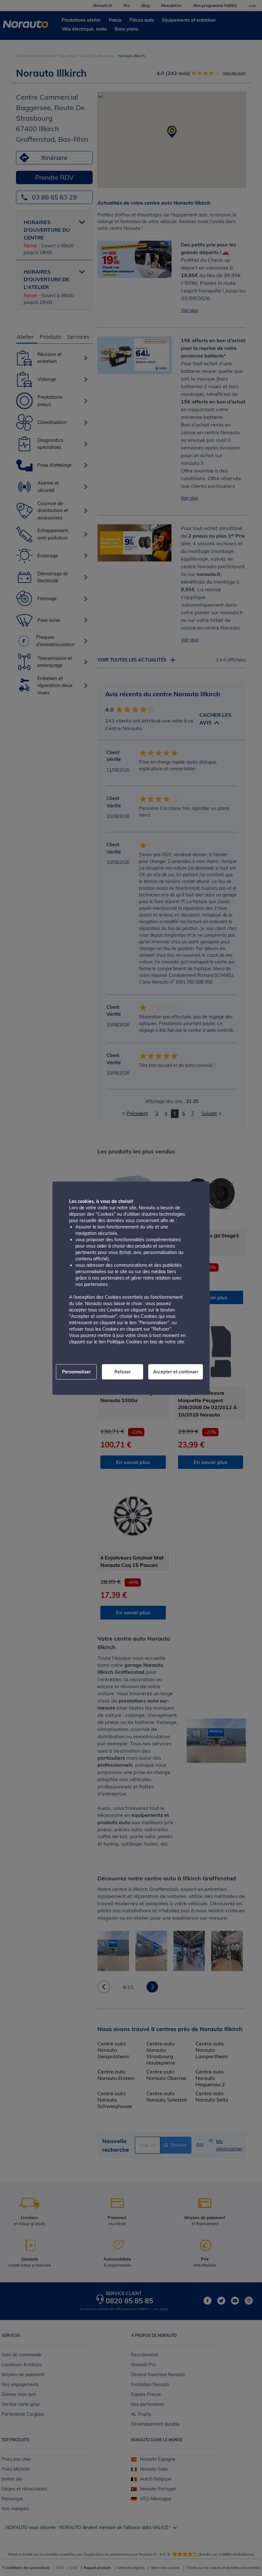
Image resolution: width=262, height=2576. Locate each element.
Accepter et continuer (176, 1372)
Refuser (123, 1372)
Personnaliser (76, 1372)
